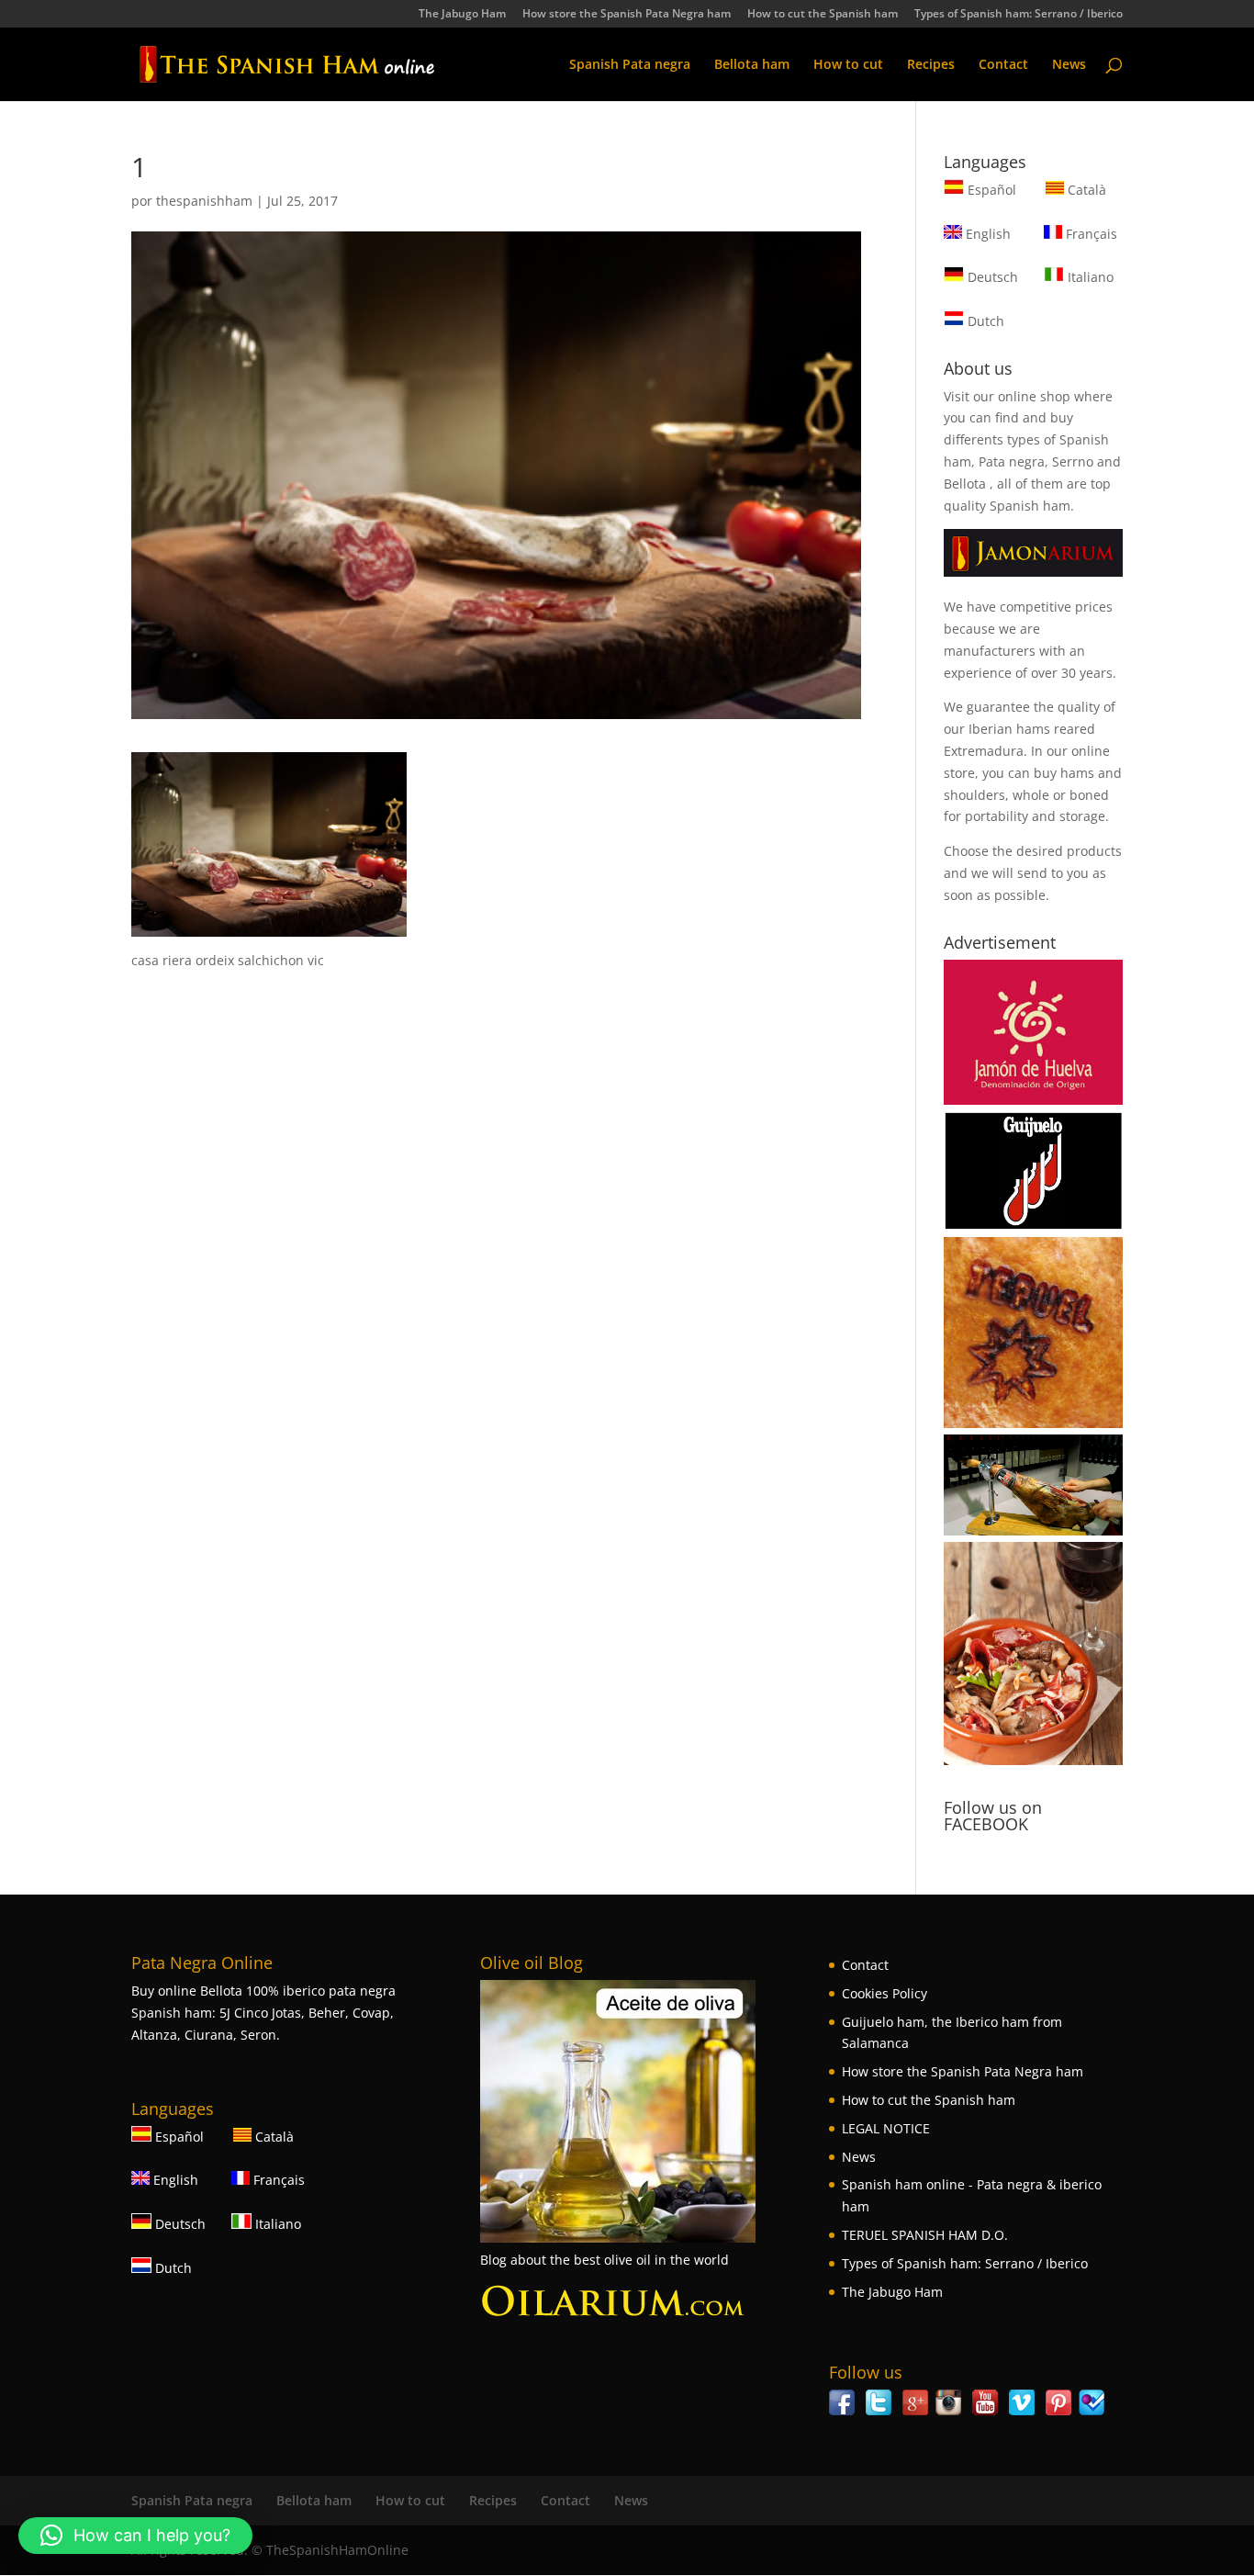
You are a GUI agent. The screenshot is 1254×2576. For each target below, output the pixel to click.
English (986, 234)
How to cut (848, 65)
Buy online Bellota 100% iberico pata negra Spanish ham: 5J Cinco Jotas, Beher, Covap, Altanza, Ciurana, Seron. (263, 2013)
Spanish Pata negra (630, 65)
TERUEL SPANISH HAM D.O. (925, 2235)
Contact (1003, 65)
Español (992, 190)
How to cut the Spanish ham (823, 15)
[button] (135, 2536)
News (1069, 65)
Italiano (1089, 277)
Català (1085, 190)
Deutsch (991, 277)
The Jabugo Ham (462, 15)
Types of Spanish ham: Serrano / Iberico (1019, 15)
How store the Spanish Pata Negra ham (627, 15)
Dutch (984, 321)
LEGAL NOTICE (886, 2128)
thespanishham (204, 201)
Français (1090, 234)
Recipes (931, 65)
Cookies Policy (885, 1993)
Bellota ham (752, 65)
